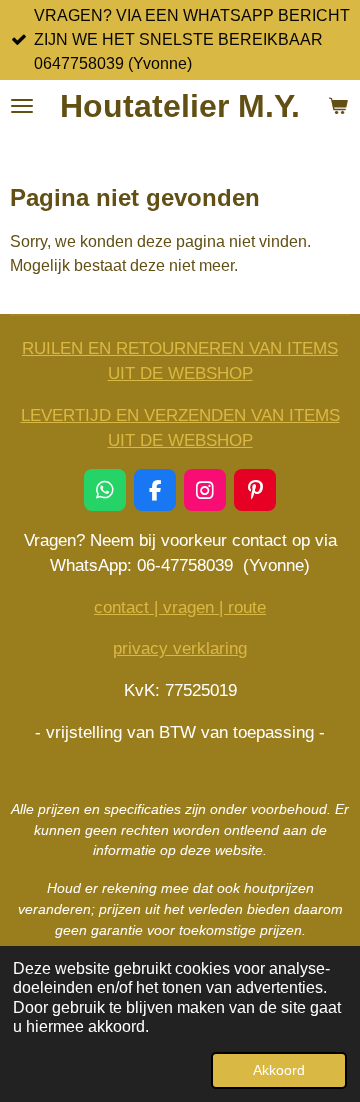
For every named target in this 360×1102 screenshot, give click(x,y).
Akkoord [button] (279, 1070)
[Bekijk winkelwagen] (338, 106)
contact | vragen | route (180, 607)
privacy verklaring (180, 648)
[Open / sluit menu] (22, 106)
